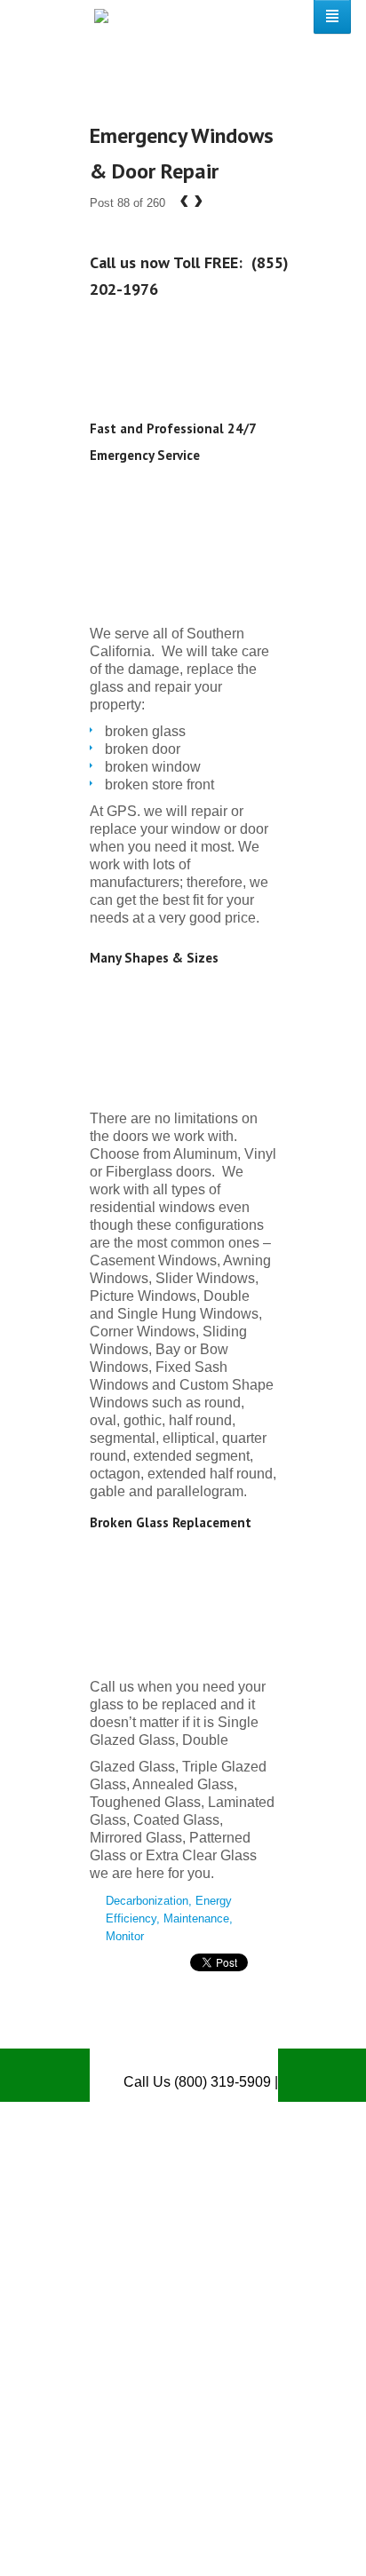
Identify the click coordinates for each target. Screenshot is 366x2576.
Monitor (125, 1936)
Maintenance (196, 1918)
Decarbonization (147, 1901)
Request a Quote (225, 2135)
